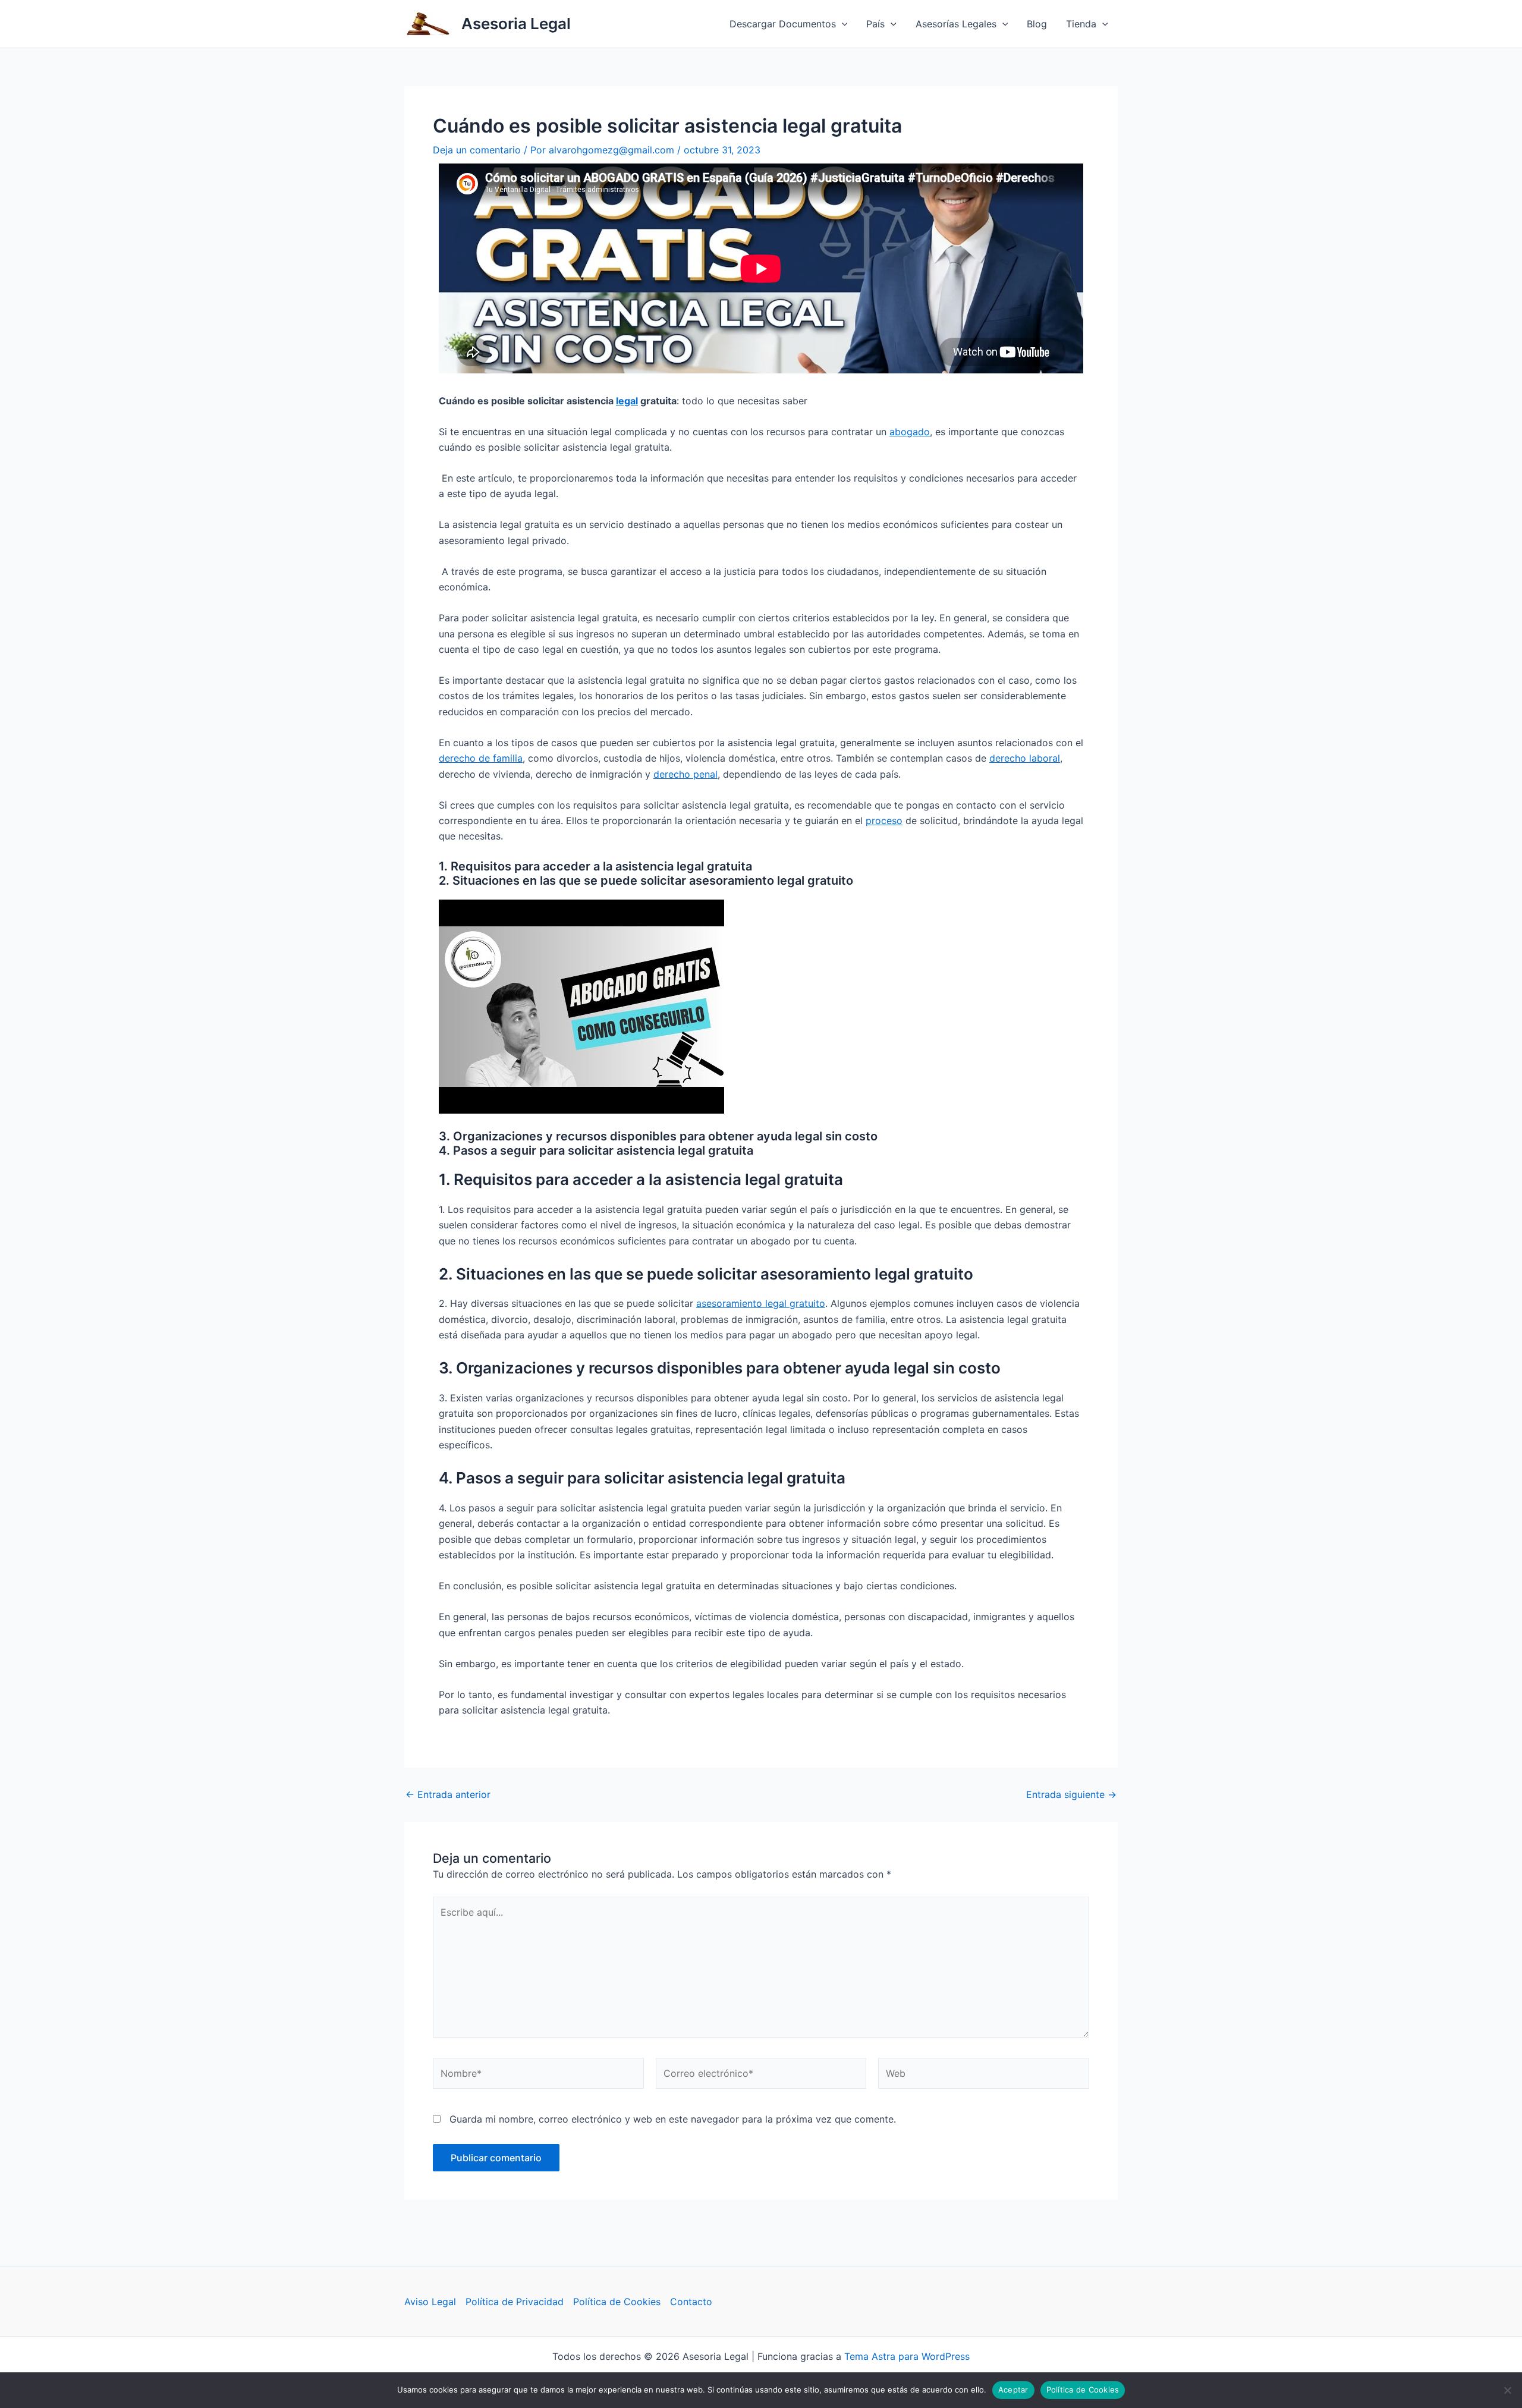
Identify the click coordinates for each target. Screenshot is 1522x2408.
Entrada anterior (448, 1794)
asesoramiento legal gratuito (761, 1303)
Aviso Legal (430, 2302)
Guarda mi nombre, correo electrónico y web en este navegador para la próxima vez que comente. (673, 2119)
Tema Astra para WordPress (907, 2356)
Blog (1037, 24)
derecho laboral (1025, 758)
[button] (842, 24)
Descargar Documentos (783, 24)
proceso (884, 821)
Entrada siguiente (1071, 1794)
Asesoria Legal (516, 23)
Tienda (1081, 24)
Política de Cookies (617, 2302)
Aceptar (1013, 2390)
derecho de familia (481, 758)
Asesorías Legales (956, 24)
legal (627, 401)
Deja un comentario (477, 150)
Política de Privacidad (515, 2302)
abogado (910, 432)
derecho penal (685, 774)
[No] (1507, 2390)
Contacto (691, 2302)
